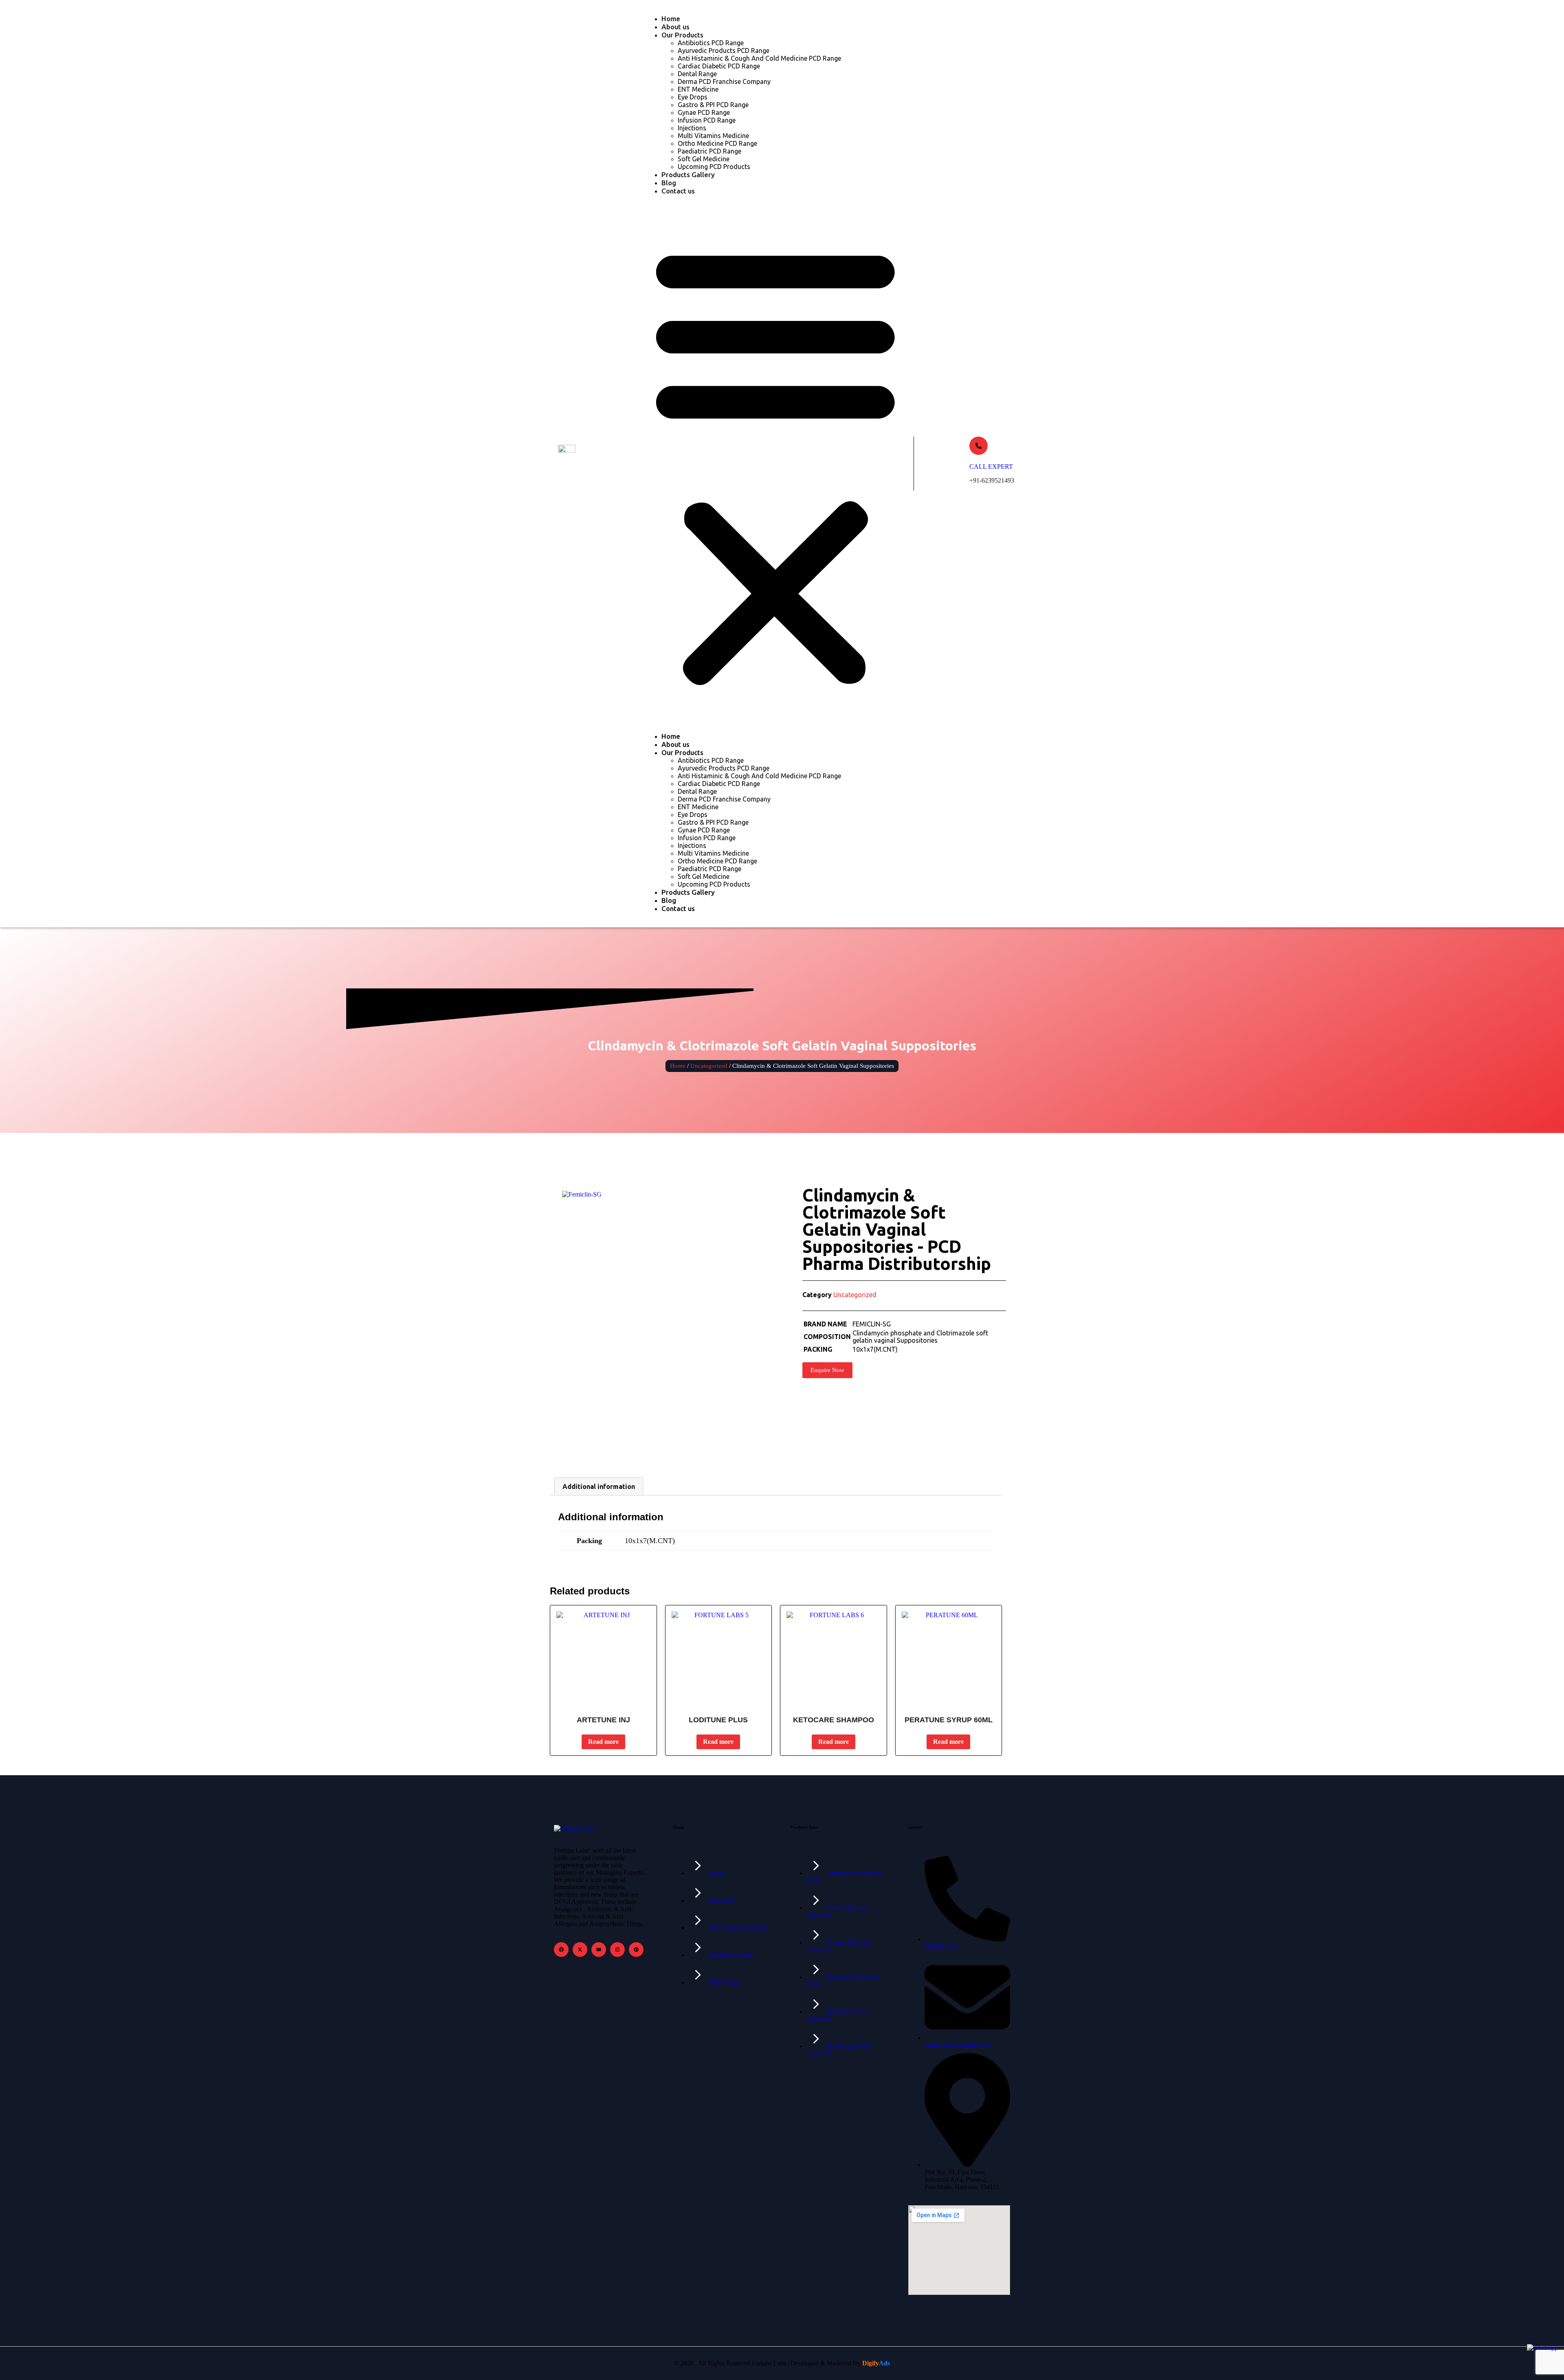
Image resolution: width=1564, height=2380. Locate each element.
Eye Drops (693, 97)
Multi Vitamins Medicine (713, 136)
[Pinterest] (636, 1950)
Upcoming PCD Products (714, 167)
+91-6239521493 (992, 480)
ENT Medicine (698, 89)
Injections (692, 128)
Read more (603, 1742)
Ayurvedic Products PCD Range (724, 50)
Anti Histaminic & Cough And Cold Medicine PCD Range (759, 58)
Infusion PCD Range (707, 120)
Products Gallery (688, 175)
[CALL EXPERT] (979, 446)
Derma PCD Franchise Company (724, 81)
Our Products (682, 35)
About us (675, 27)
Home (671, 19)
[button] (775, 464)
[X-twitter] (580, 1950)
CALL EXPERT (991, 467)
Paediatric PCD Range (710, 151)
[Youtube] (599, 1950)
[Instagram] (617, 1950)
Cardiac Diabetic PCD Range (719, 66)
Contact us (678, 191)
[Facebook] (561, 1950)
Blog (669, 183)
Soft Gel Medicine (704, 159)
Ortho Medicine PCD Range (717, 143)
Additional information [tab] (599, 1486)
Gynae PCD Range (704, 112)
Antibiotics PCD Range (711, 43)
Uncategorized (709, 1066)
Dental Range (697, 74)
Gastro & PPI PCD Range (713, 105)
